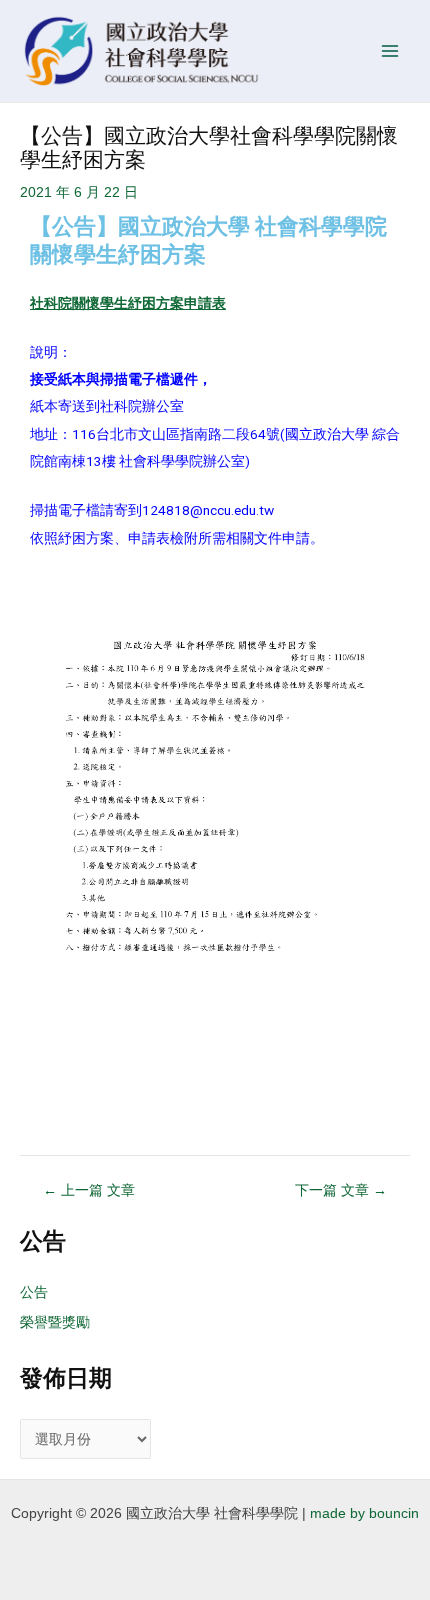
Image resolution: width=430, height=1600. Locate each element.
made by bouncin (364, 1513)
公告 (34, 1292)
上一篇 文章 (89, 1191)
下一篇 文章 (341, 1191)
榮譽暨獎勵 (55, 1322)
